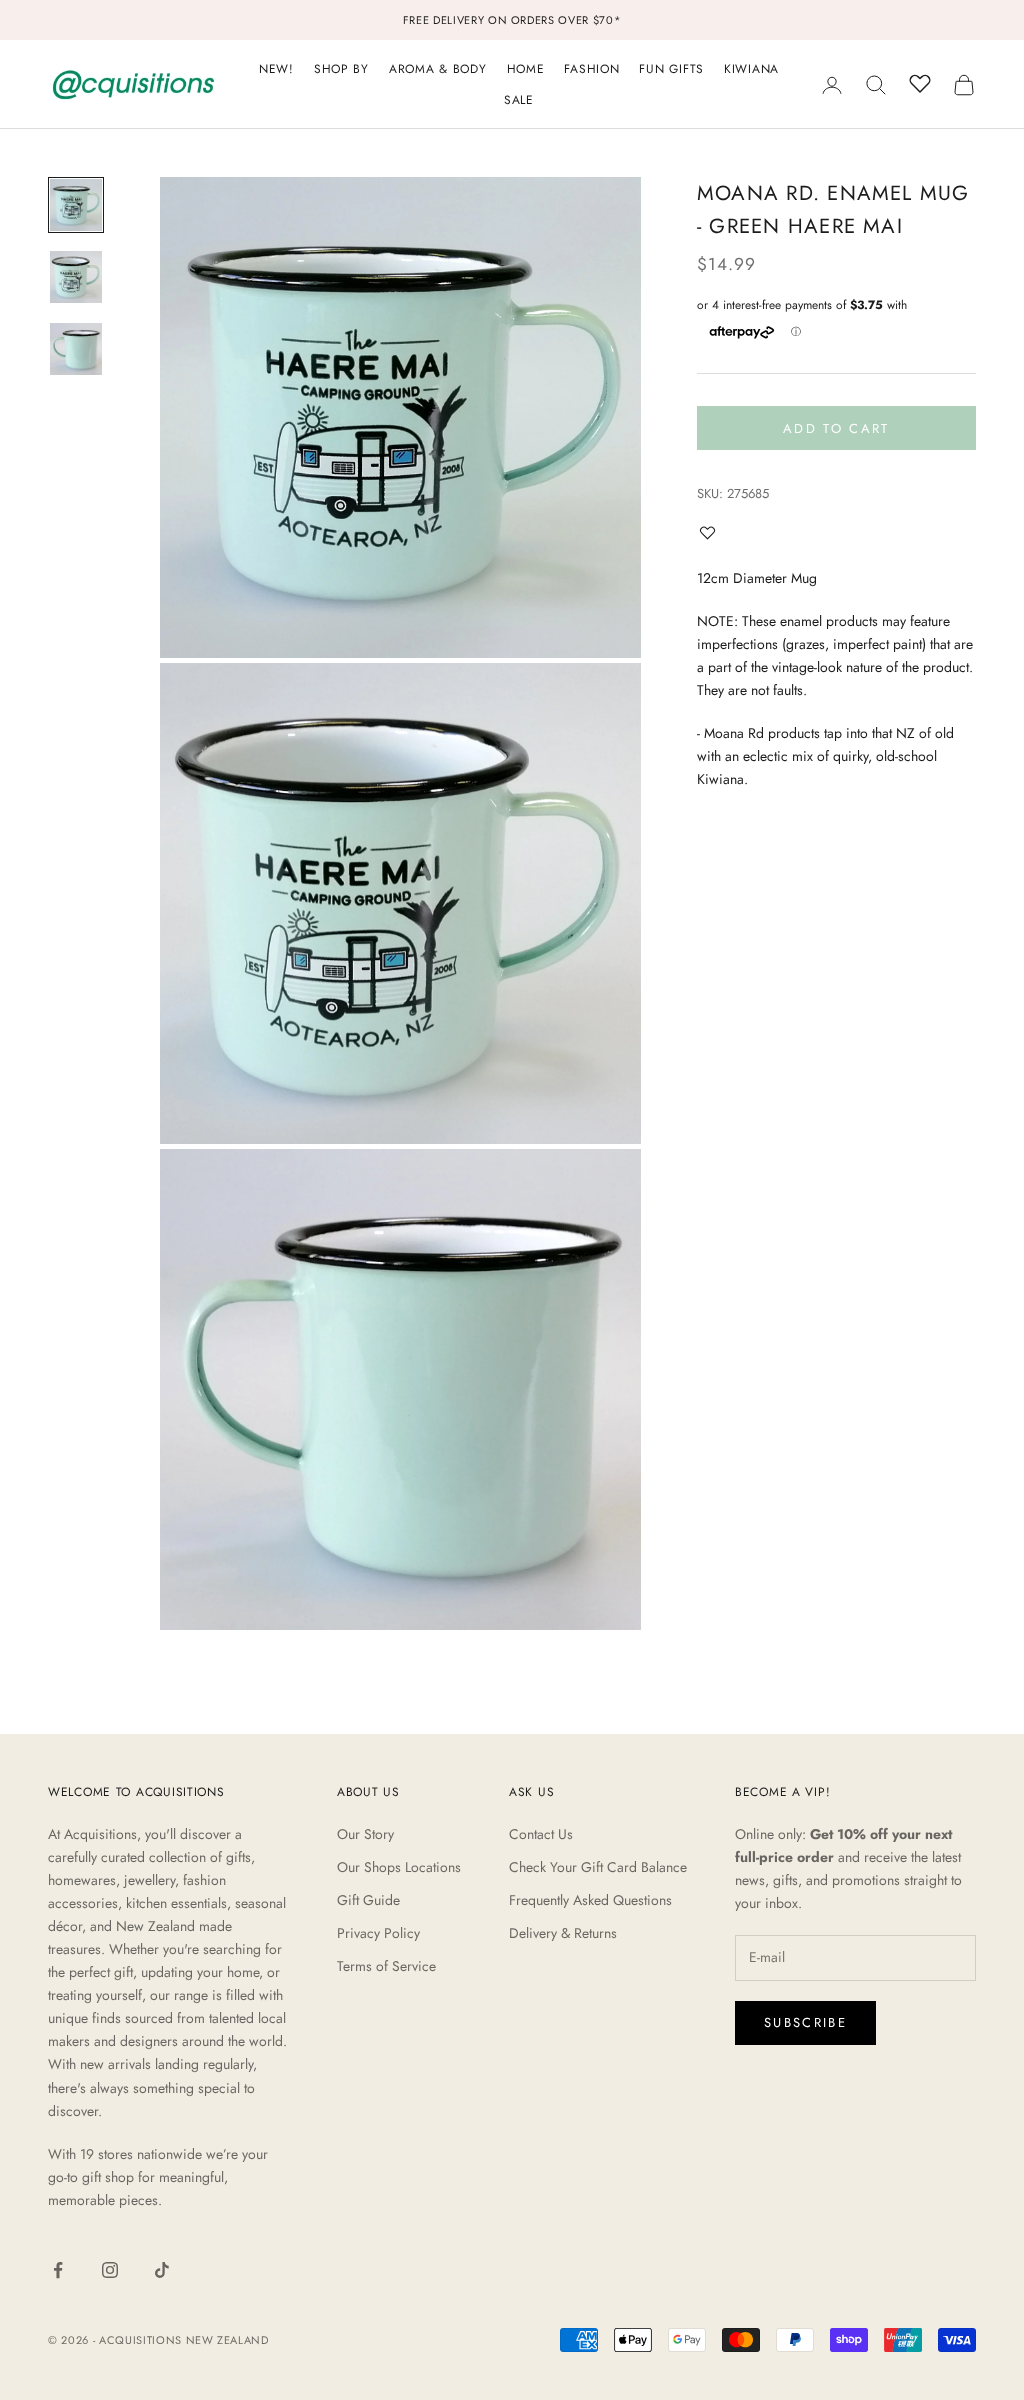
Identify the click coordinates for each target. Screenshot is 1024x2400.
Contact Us (541, 1834)
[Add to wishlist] (712, 532)
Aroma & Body (438, 69)
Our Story (365, 1834)
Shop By (341, 69)
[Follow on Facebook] (58, 2270)
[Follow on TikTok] (162, 2270)
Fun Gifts (671, 69)
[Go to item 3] (76, 349)
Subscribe (805, 2022)
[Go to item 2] (76, 277)
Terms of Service (386, 1966)
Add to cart (836, 428)
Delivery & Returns (563, 1933)
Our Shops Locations (399, 1867)
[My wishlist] (920, 82)
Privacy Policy (378, 1933)
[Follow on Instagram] (110, 2270)
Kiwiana (751, 69)
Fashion (591, 69)
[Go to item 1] (76, 205)
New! (276, 69)
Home (526, 69)
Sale (519, 100)
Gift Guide (368, 1900)
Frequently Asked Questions (590, 1900)
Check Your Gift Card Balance (598, 1867)
